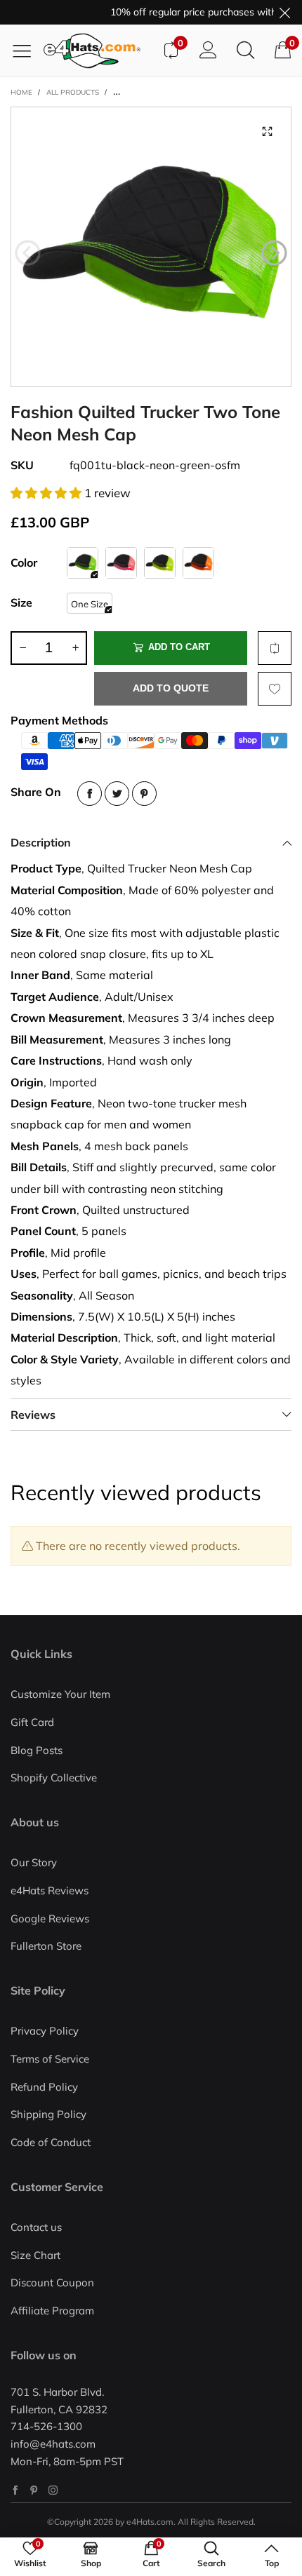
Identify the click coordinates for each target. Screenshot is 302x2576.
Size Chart (35, 2255)
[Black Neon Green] (83, 563)
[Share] (90, 794)
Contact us (36, 2227)
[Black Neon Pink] (121, 563)
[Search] (245, 50)
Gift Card (32, 1722)
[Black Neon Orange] (198, 563)
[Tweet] (117, 794)
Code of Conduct (51, 2142)
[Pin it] (144, 794)
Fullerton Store (46, 1946)
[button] (28, 253)
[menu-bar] (27, 50)
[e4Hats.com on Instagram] (53, 2490)
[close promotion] (284, 12)
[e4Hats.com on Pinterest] (34, 2490)
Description (41, 842)
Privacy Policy (45, 2031)
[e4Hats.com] (98, 51)
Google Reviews (50, 1918)
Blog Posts (37, 1750)
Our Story (34, 1862)
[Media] (267, 131)
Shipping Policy (48, 2114)
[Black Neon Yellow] (160, 563)
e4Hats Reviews (50, 1890)
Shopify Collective (54, 1778)
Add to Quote (171, 688)
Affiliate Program (52, 2311)
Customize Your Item (60, 1694)
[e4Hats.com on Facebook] (15, 2490)
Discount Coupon (52, 2282)
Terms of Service (50, 2059)
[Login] (208, 50)
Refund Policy (44, 2087)
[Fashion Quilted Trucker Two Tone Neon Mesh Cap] (151, 247)
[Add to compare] (275, 648)
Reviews (33, 1415)
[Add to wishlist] (275, 689)
